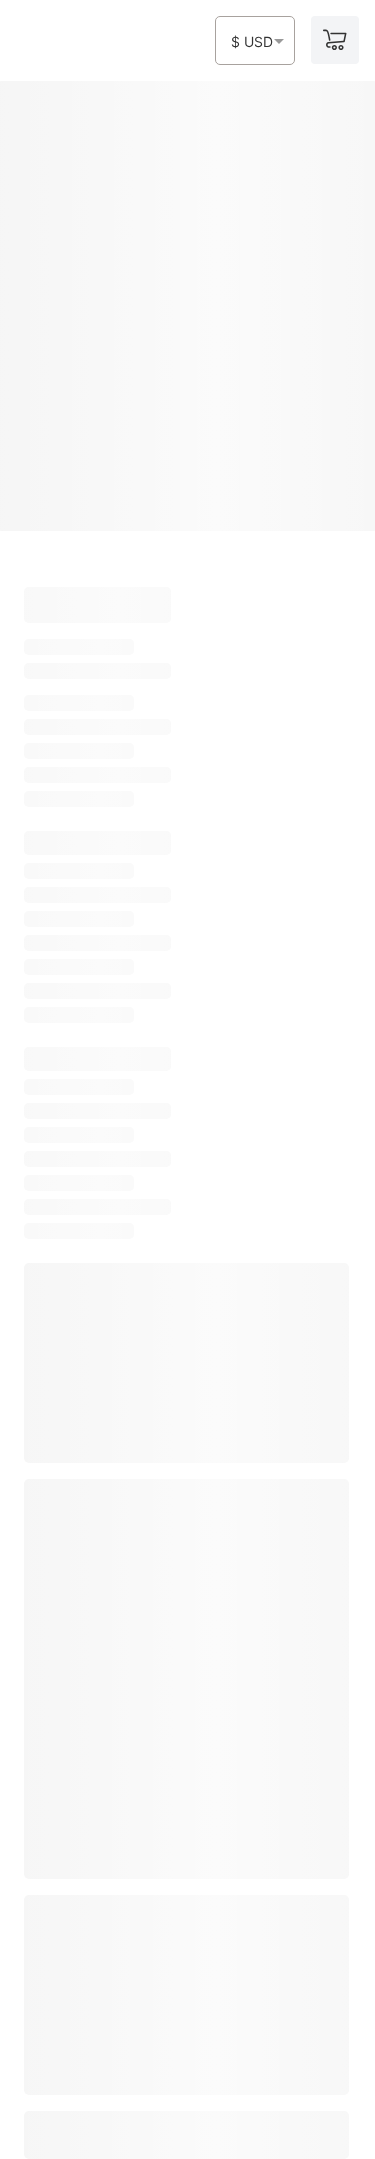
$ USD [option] (252, 42)
